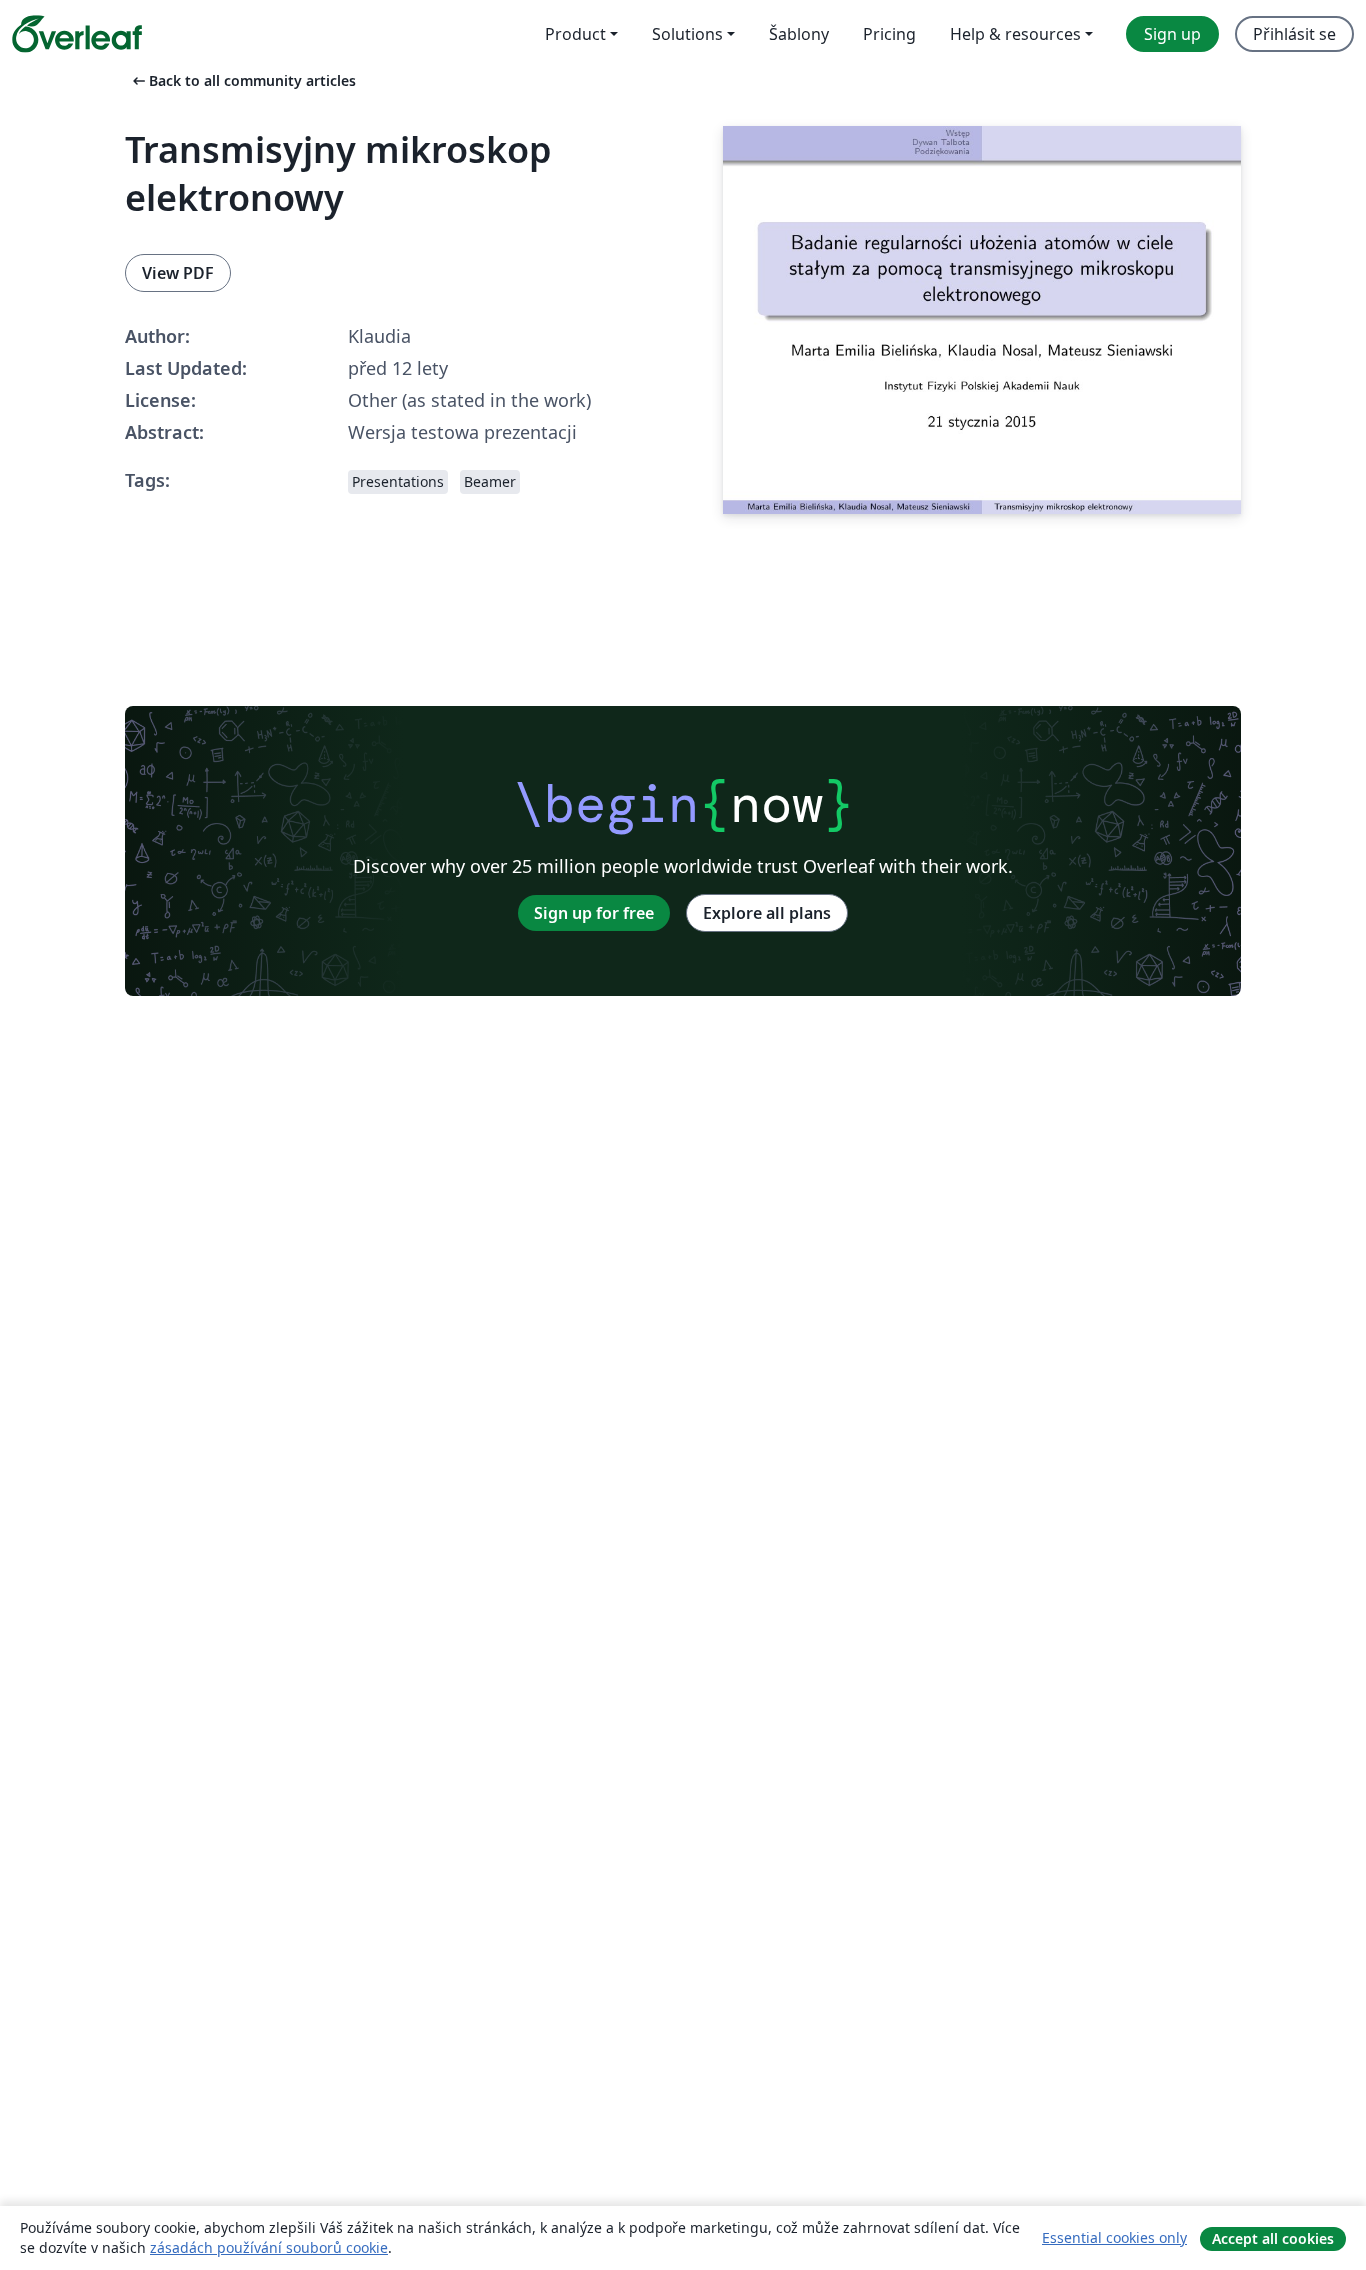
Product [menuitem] (575, 34)
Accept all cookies (1273, 2238)
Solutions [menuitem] (687, 34)
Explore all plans (767, 913)
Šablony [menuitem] (799, 34)
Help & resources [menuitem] (1015, 34)
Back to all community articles (242, 80)
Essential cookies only (1114, 2237)
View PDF (178, 273)
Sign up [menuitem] (1172, 34)
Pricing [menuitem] (889, 34)
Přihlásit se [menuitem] (1294, 34)
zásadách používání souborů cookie (269, 2247)
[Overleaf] (77, 34)
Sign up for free (594, 913)
